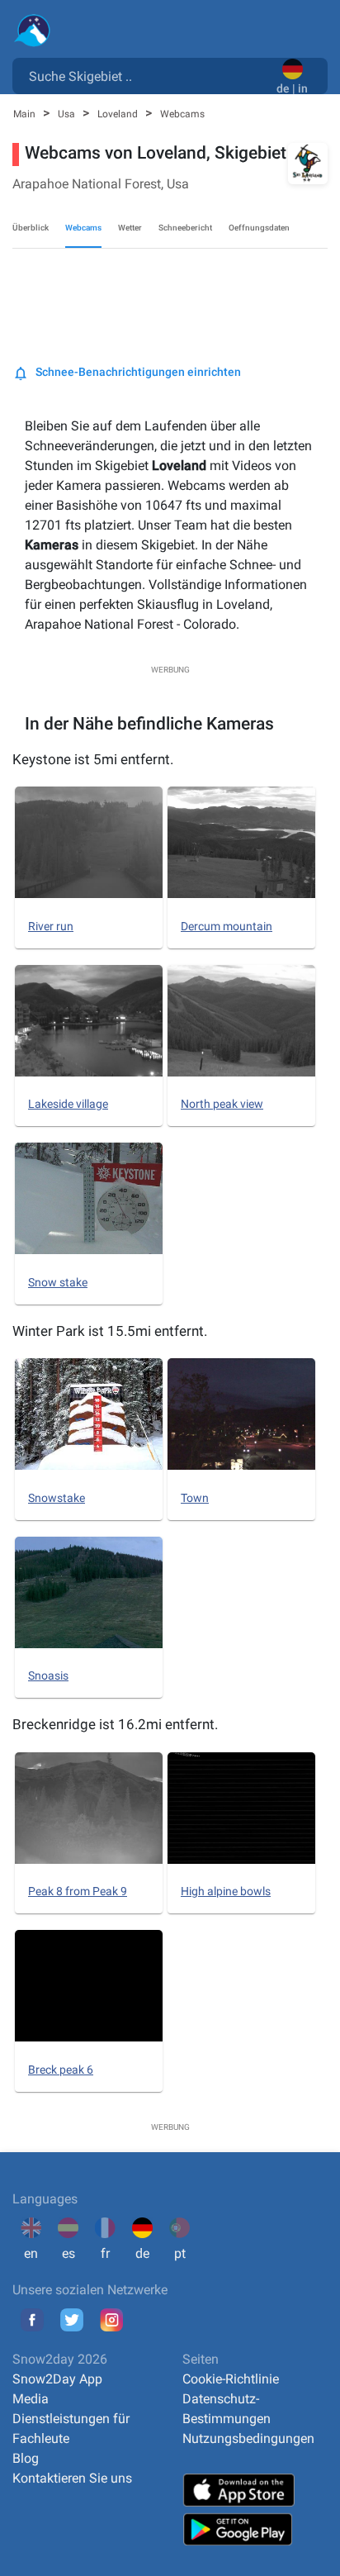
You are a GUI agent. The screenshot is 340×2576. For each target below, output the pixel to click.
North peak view (222, 1104)
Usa (68, 114)
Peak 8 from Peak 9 (78, 1891)
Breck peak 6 (61, 2070)
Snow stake (58, 1282)
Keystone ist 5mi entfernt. (93, 759)
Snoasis (48, 1675)
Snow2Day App (57, 2379)
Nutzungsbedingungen (248, 2438)
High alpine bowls (226, 1891)
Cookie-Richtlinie (231, 2379)
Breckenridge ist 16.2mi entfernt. (115, 1724)
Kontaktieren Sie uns (72, 2478)
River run (51, 926)
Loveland (119, 114)
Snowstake (57, 1498)
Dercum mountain (227, 926)
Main (26, 114)
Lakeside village (68, 1104)
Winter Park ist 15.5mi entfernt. (110, 1331)
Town (195, 1498)
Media (31, 2399)
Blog (26, 2458)
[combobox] (148, 75)
